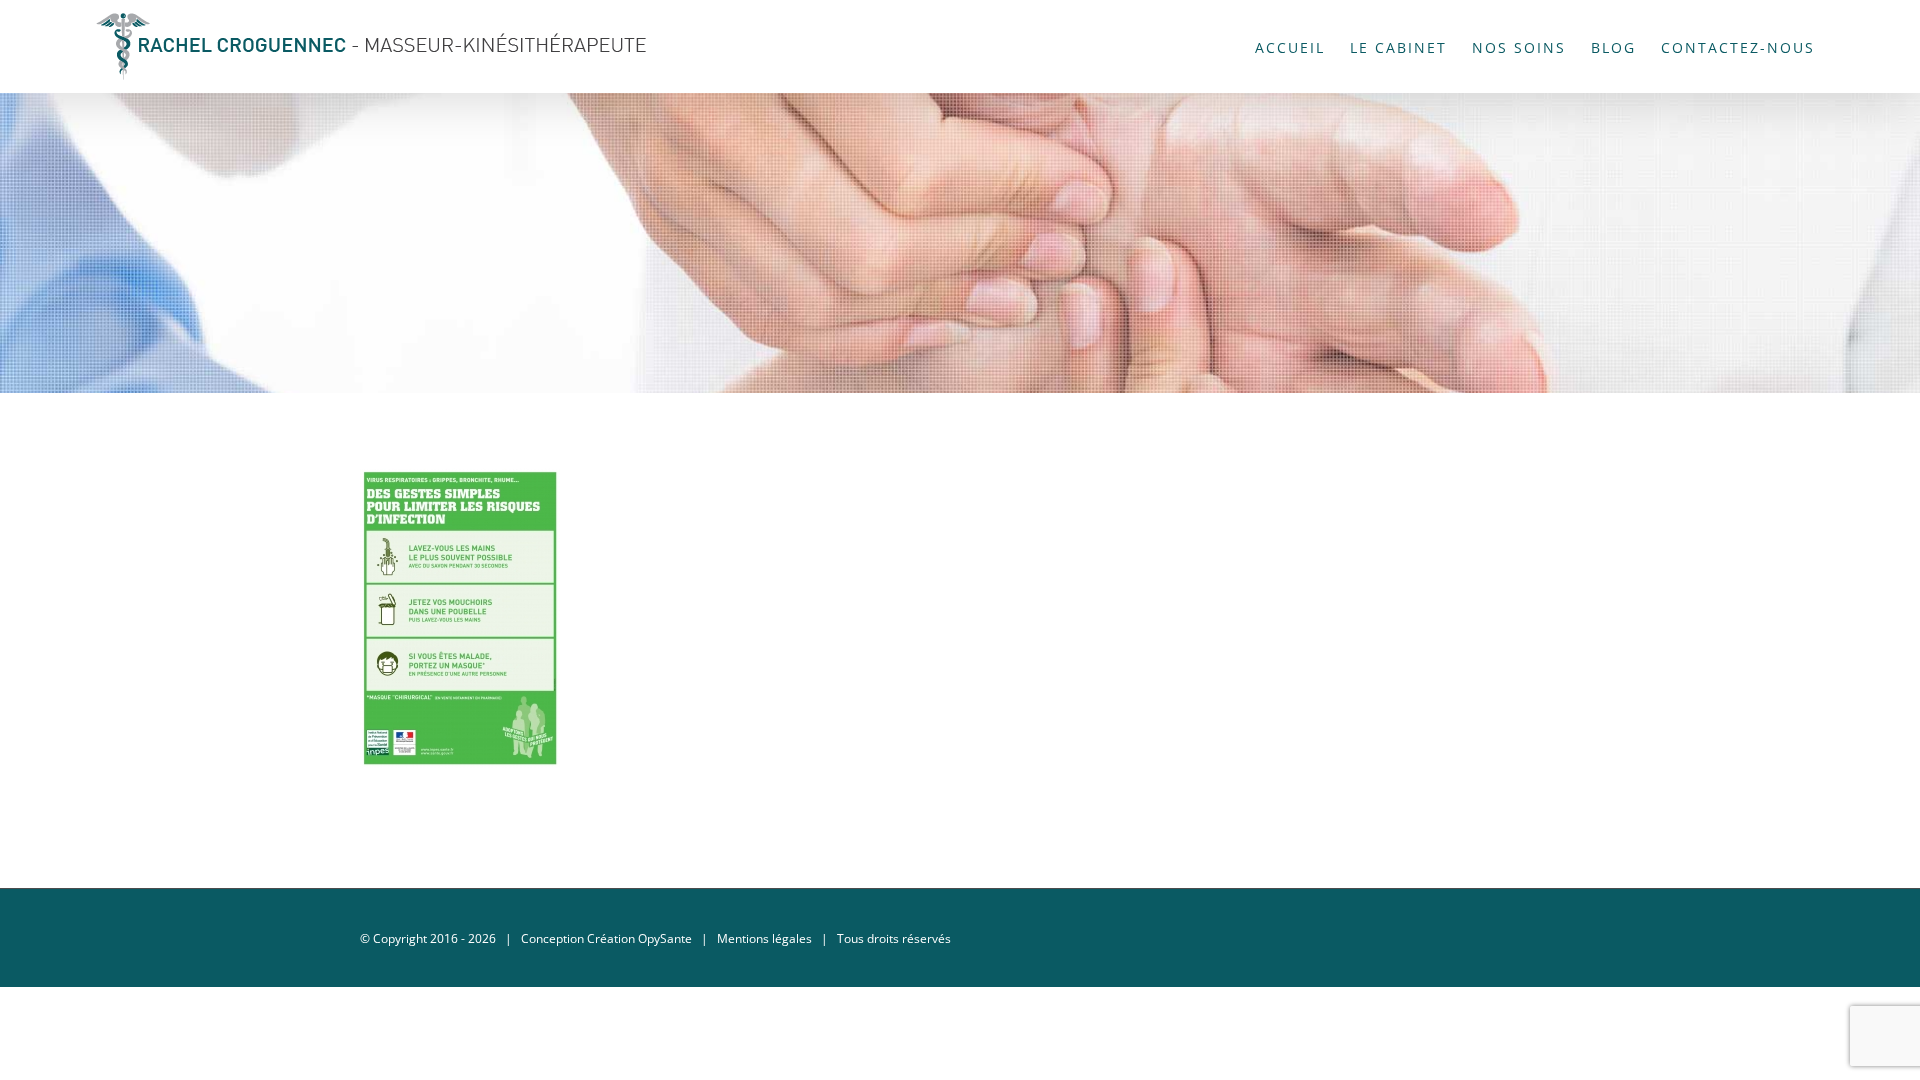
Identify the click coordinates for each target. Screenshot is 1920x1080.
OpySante (665, 938)
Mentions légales (764, 938)
